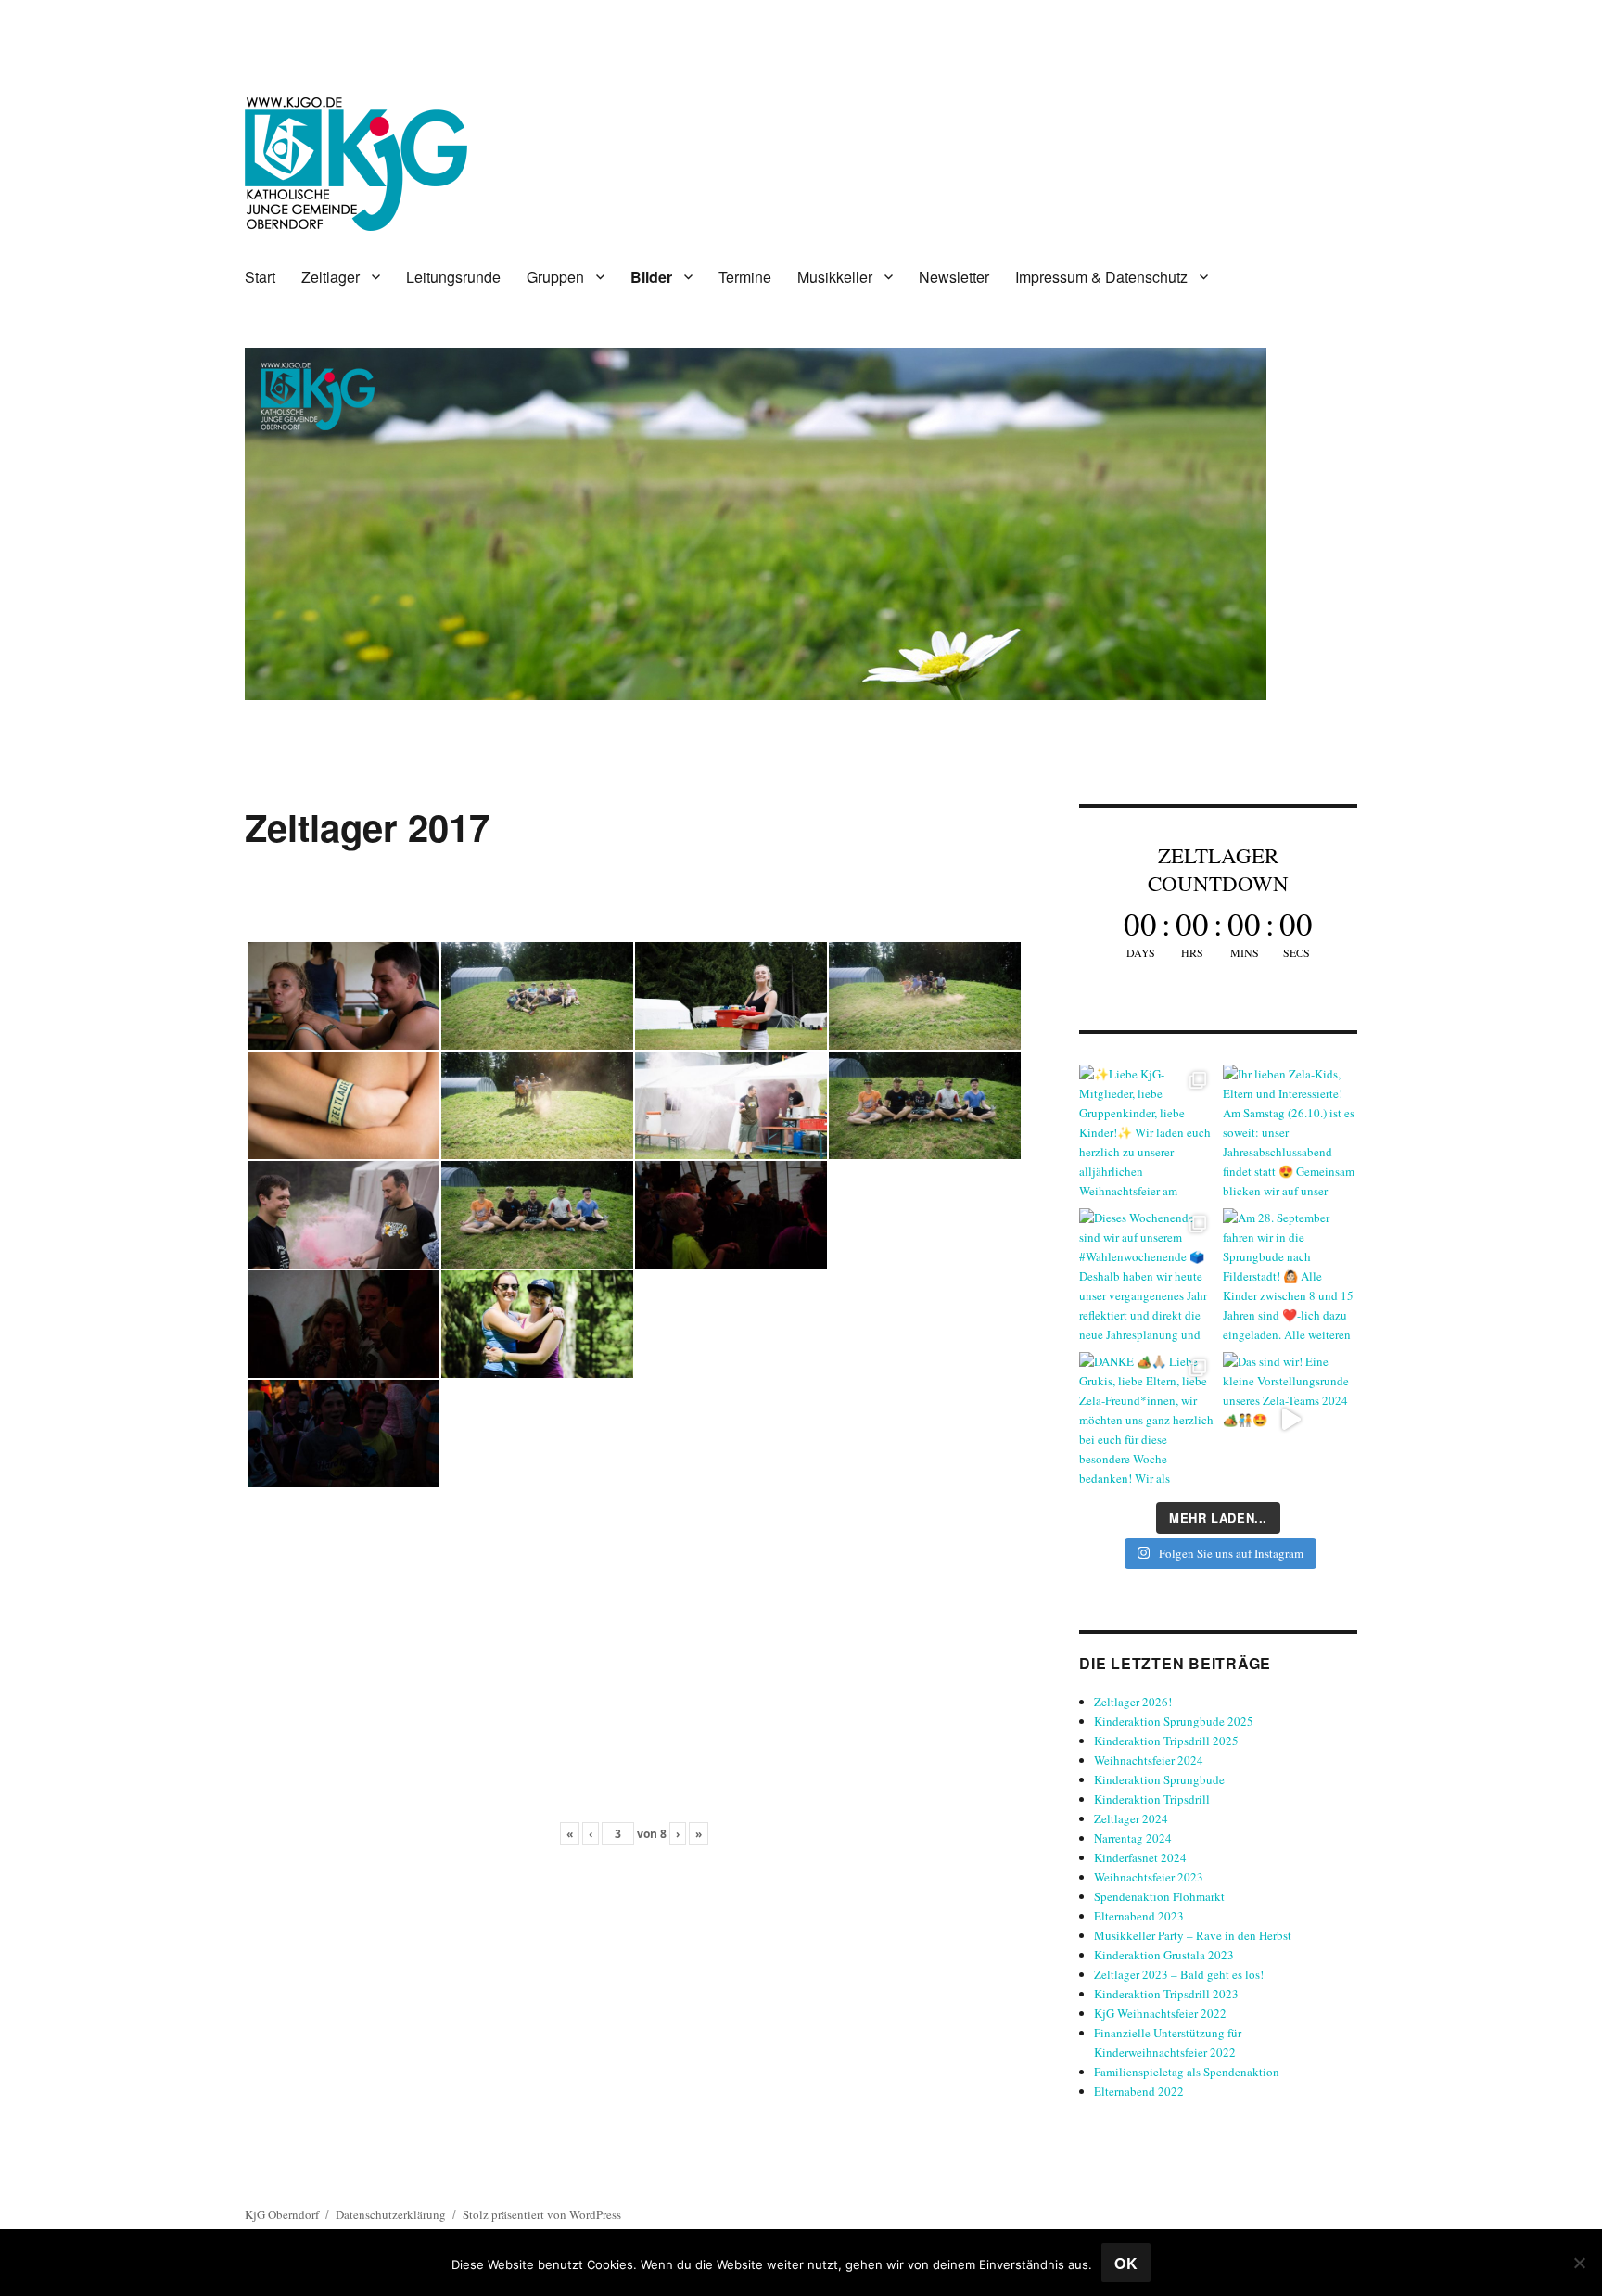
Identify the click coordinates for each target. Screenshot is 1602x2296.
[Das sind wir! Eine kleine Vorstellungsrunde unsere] (1290, 1419)
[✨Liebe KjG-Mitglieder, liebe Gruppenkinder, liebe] (1146, 1132)
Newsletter (954, 277)
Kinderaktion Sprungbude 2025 (1174, 1721)
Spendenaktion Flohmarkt (1159, 1896)
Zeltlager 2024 (1131, 1818)
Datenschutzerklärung (391, 2214)
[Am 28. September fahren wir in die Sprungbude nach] (1290, 1276)
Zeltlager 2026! (1133, 1702)
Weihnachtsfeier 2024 (1149, 1760)
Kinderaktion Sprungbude (1159, 1779)
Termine (745, 277)
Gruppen (555, 277)
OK (1126, 2263)
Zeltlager (331, 277)
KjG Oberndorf (282, 2214)
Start (260, 277)
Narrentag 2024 (1133, 1838)
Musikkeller (835, 277)
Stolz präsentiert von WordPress (542, 2214)
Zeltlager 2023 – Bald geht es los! (1179, 1974)
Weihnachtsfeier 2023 (1149, 1877)
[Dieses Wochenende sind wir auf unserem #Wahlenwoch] (1146, 1276)
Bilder (651, 277)
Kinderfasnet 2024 (1140, 1857)
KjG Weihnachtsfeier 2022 (1160, 2013)
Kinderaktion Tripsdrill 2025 (1166, 1741)
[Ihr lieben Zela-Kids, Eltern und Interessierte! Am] (1290, 1132)
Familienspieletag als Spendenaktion (1187, 2072)
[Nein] (1579, 2263)
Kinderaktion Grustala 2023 (1164, 1955)
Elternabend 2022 (1139, 2091)
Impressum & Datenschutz (1101, 277)
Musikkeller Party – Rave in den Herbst (1193, 1935)
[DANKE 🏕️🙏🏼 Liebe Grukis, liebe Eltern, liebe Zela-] (1146, 1419)
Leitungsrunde (453, 277)
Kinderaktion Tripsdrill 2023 (1166, 1994)
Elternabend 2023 (1139, 1916)
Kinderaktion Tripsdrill (1152, 1799)
